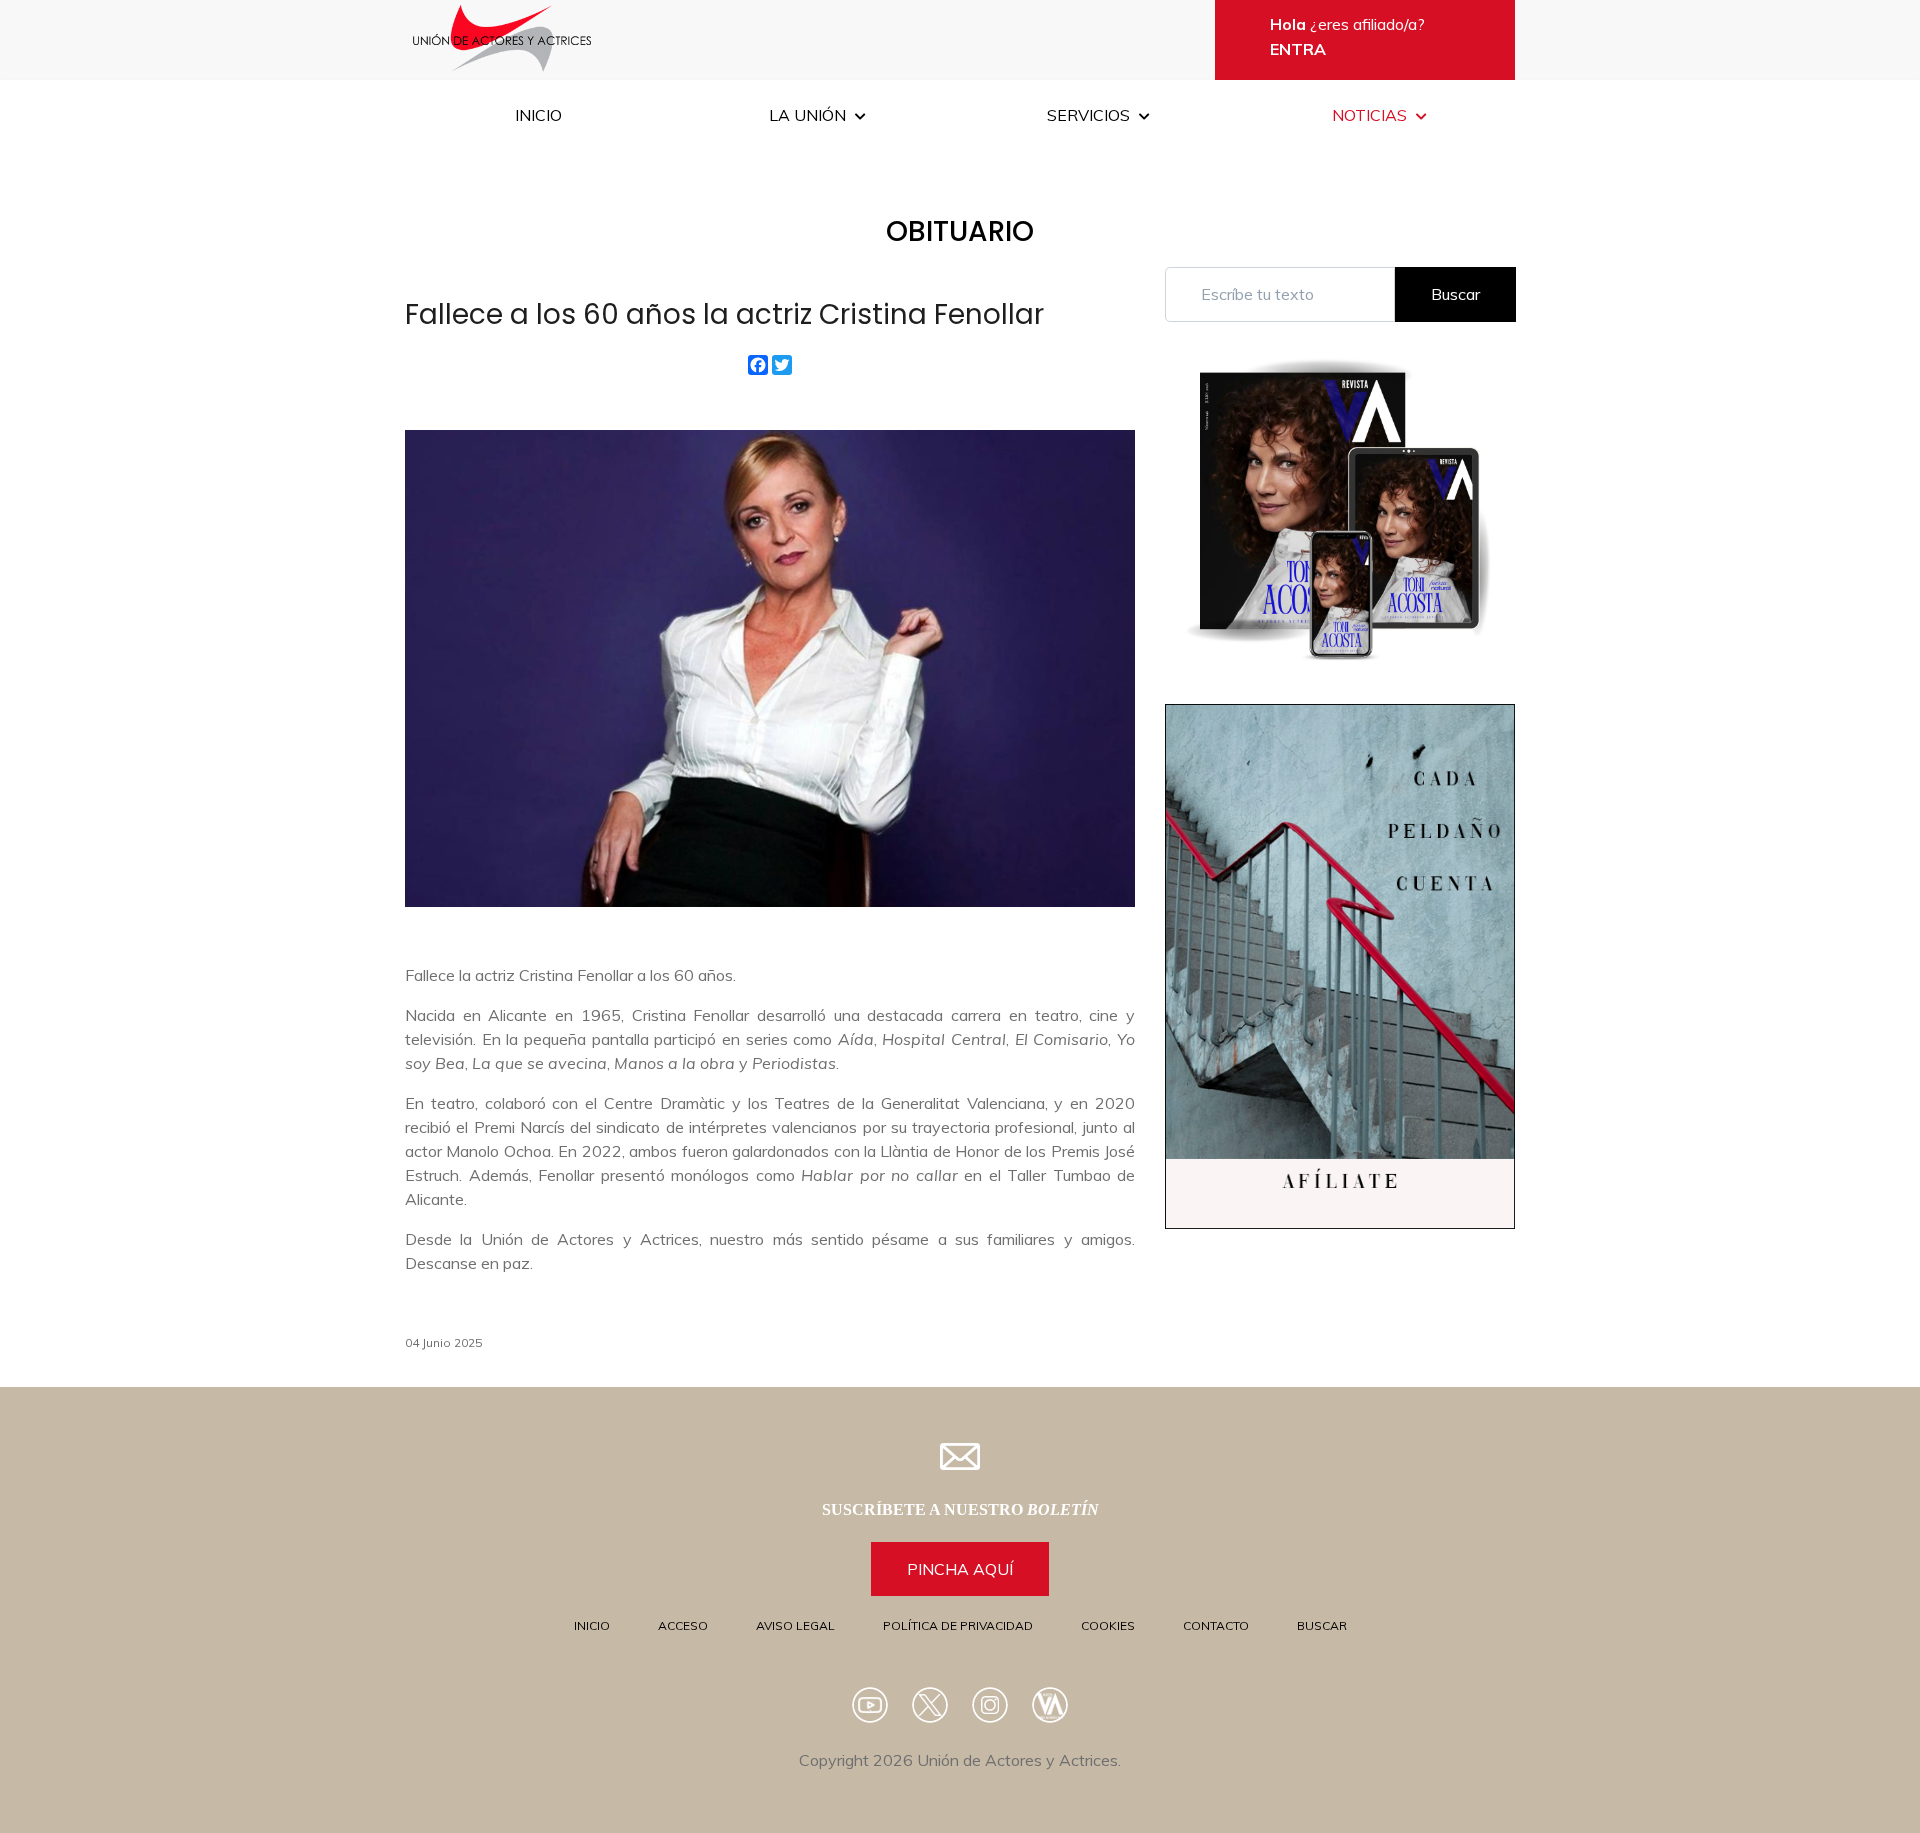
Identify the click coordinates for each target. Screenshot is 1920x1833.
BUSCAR (1322, 1625)
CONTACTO (1216, 1625)
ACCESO (683, 1625)
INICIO (592, 1625)
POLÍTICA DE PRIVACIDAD (958, 1625)
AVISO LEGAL (795, 1625)
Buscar (1455, 294)
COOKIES (1108, 1625)
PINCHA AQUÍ (960, 1569)
